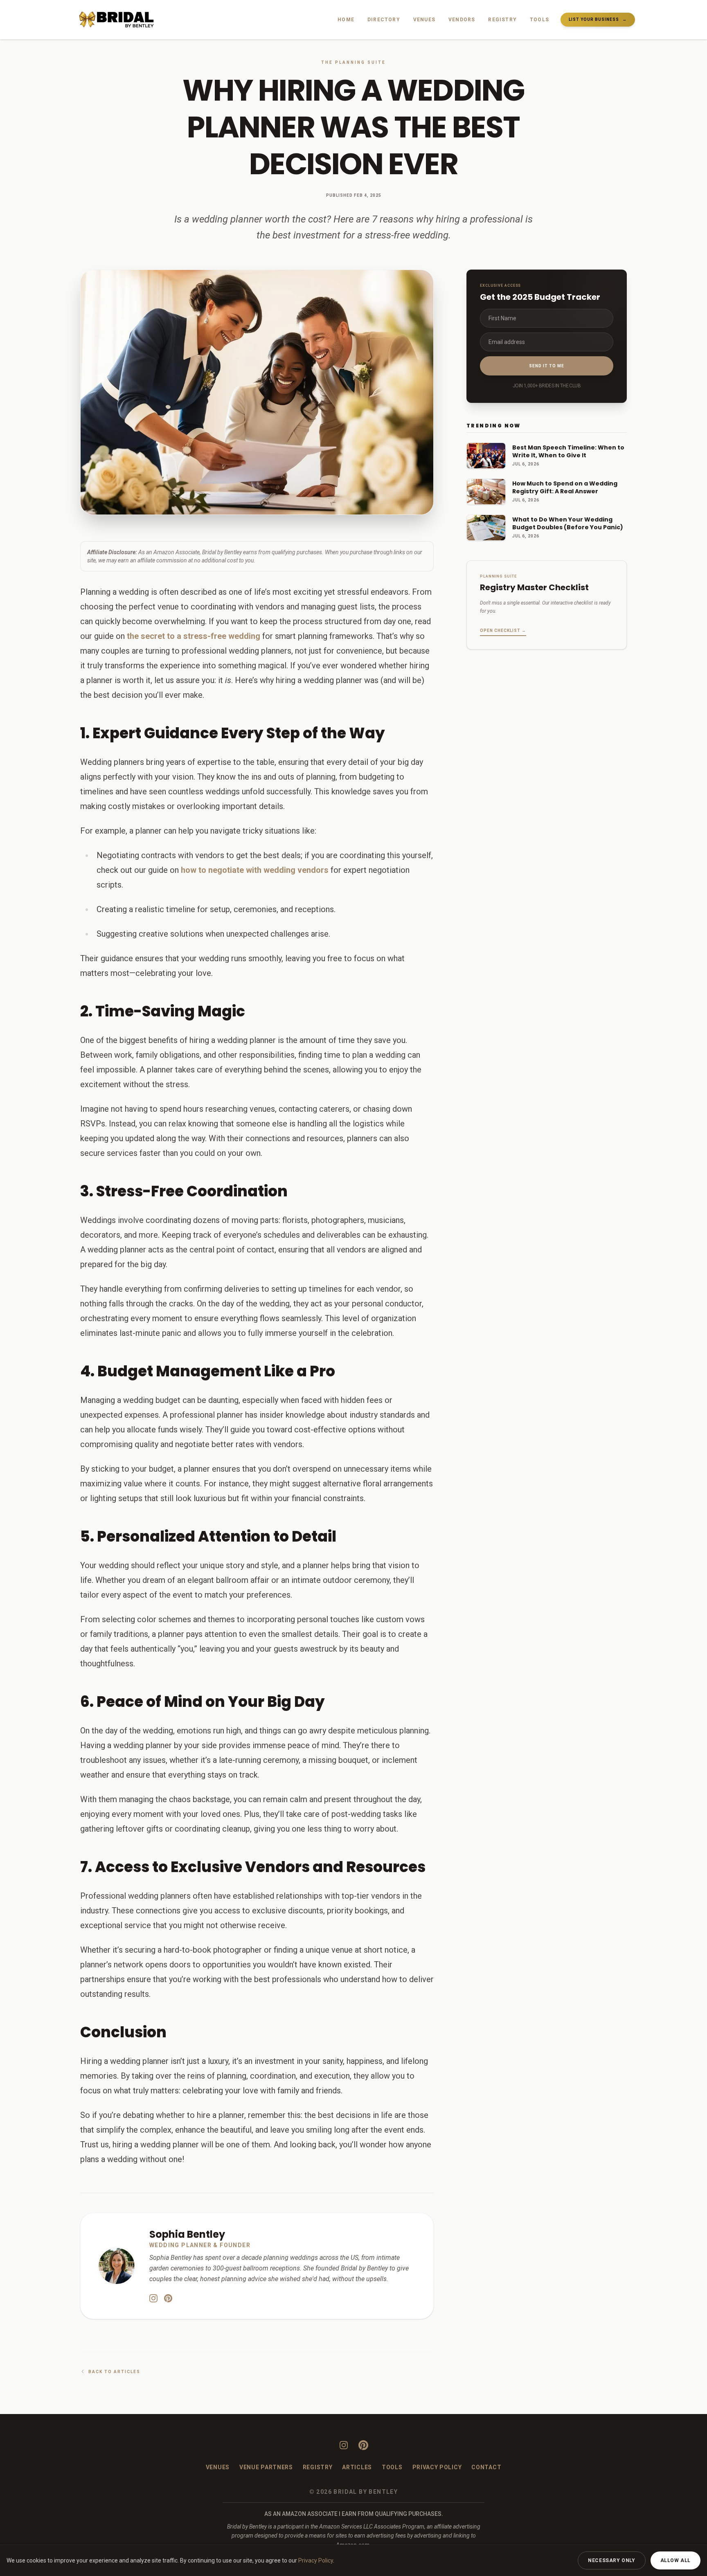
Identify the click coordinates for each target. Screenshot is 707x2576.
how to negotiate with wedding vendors (255, 870)
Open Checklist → (503, 631)
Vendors (462, 20)
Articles (357, 2467)
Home (346, 20)
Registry (502, 20)
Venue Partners (266, 2467)
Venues (424, 20)
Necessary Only (611, 2560)
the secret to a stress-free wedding (194, 636)
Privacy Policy (437, 2467)
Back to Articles (114, 2372)
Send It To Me (547, 366)
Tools (539, 20)
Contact (486, 2467)
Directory (384, 20)
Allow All (675, 2560)
